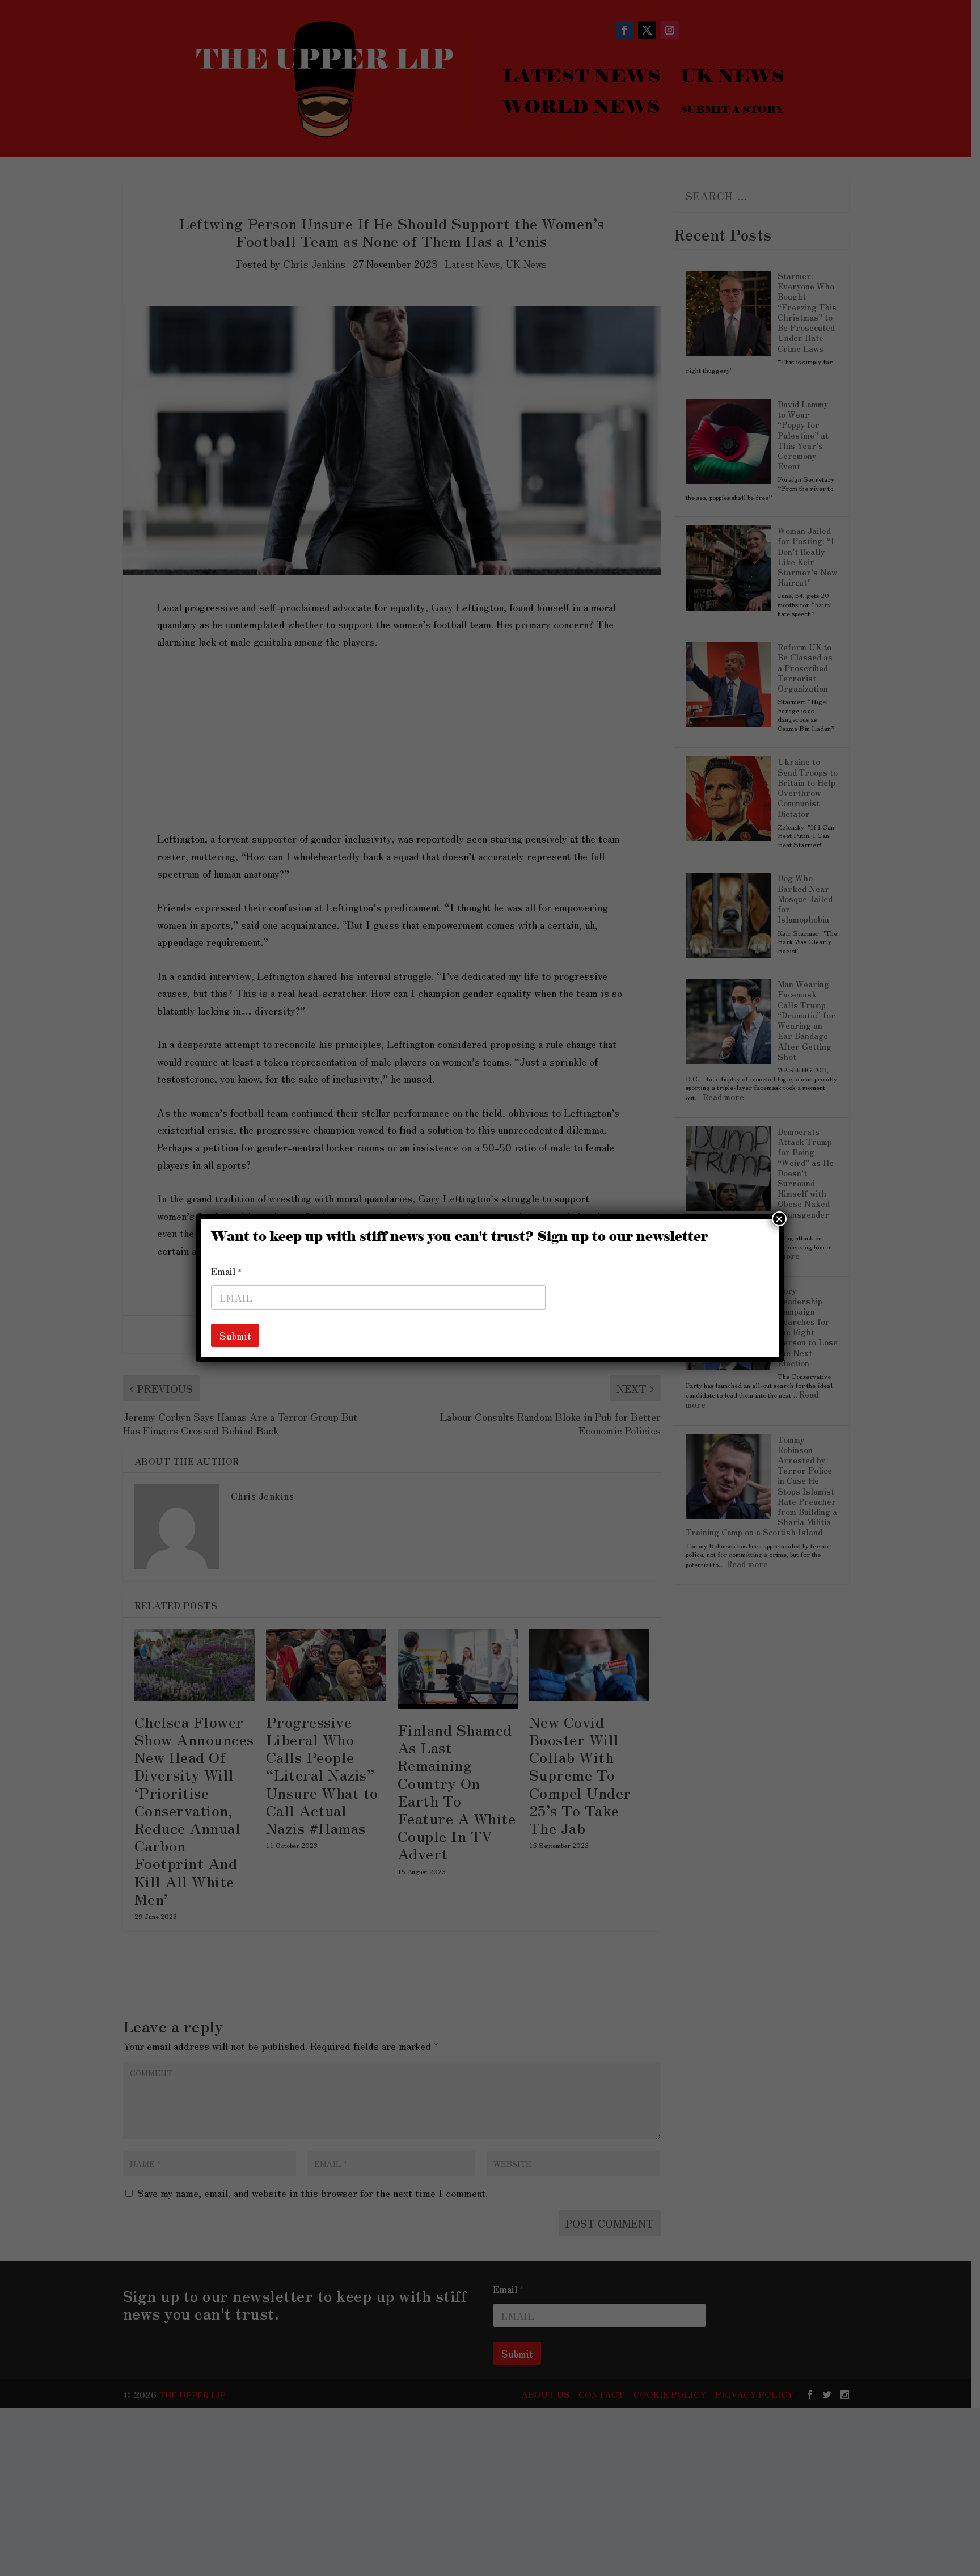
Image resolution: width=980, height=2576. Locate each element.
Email (226, 1271)
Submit (235, 1335)
